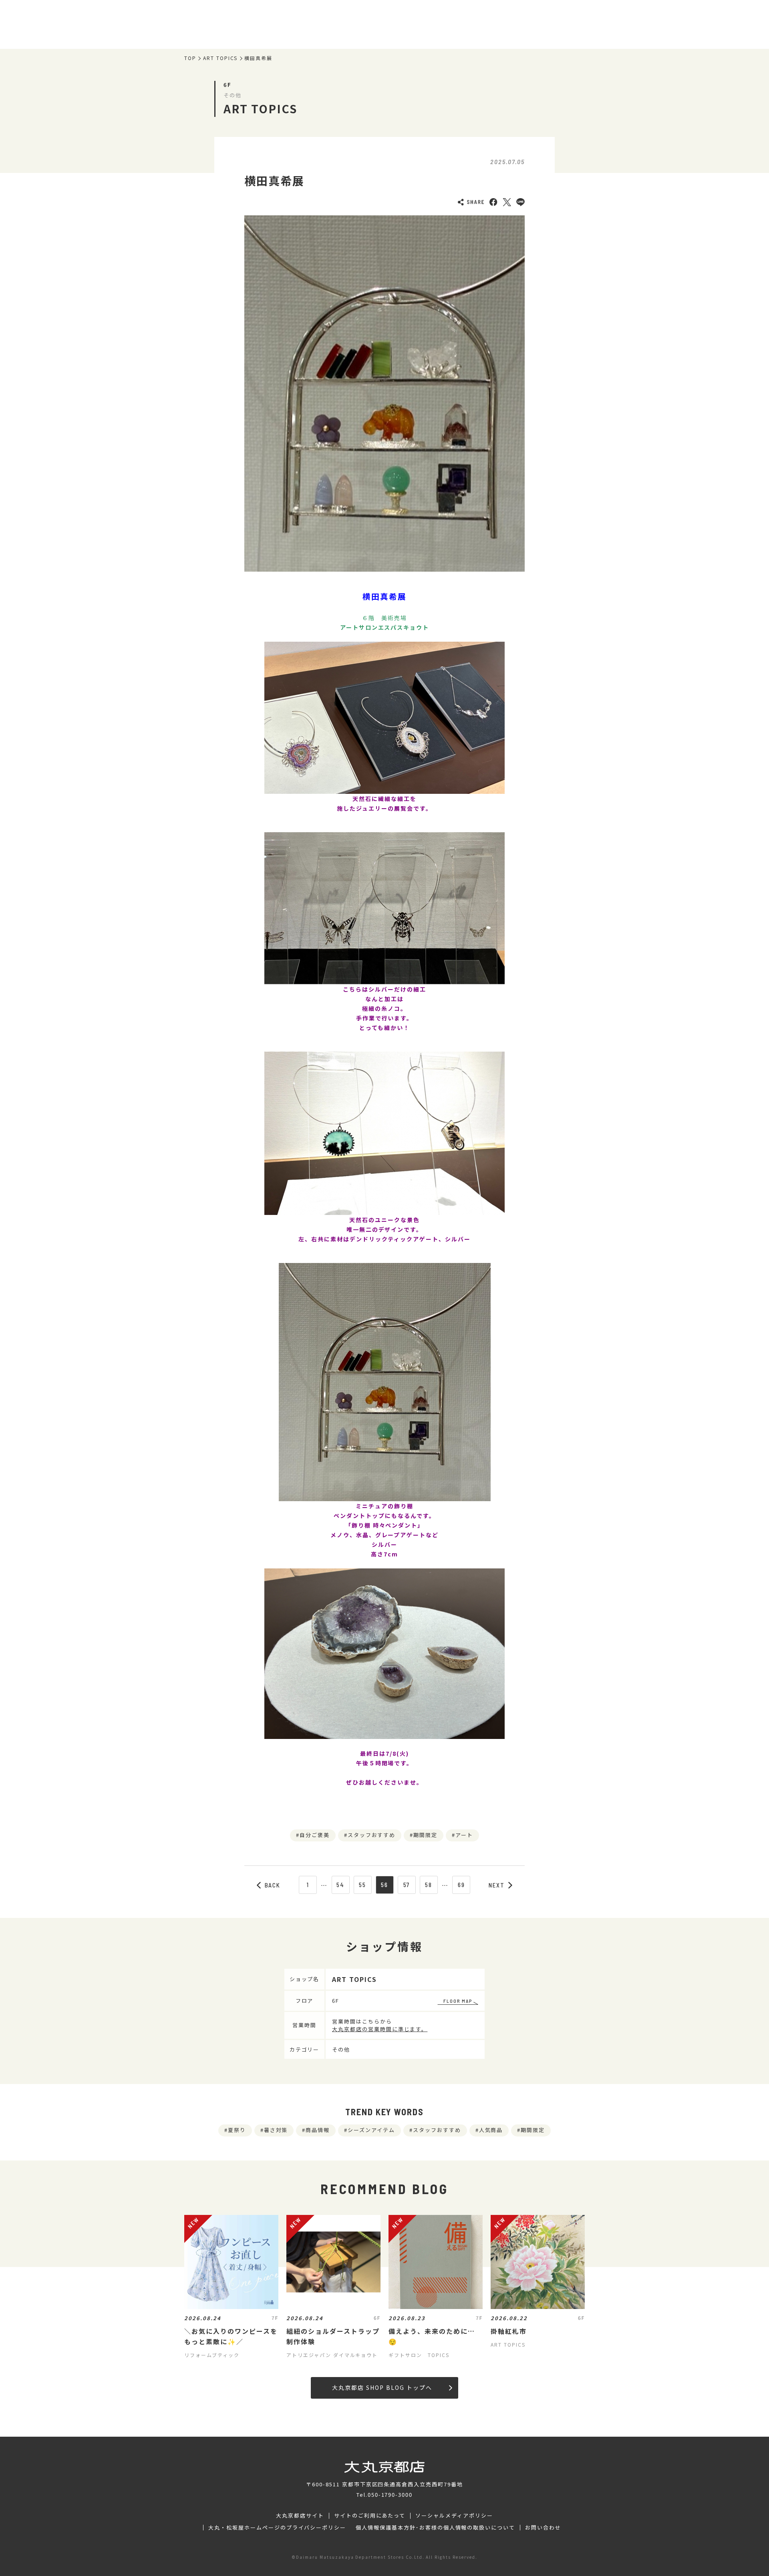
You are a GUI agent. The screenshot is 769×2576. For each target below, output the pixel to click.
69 (461, 1885)
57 (407, 1885)
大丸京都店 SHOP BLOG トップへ (382, 2387)
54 (340, 1885)
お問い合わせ (543, 2528)
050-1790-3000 (390, 2495)
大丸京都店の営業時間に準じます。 (380, 2029)
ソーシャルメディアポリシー (454, 2516)
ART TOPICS (220, 58)
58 (429, 1885)
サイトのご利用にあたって (370, 2516)
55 (362, 1885)
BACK (273, 1885)
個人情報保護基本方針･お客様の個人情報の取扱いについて (435, 2528)
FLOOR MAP (458, 2001)
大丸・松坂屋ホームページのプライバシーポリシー (277, 2528)
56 (384, 1885)
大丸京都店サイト (300, 2516)
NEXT (497, 1885)
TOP (190, 58)
